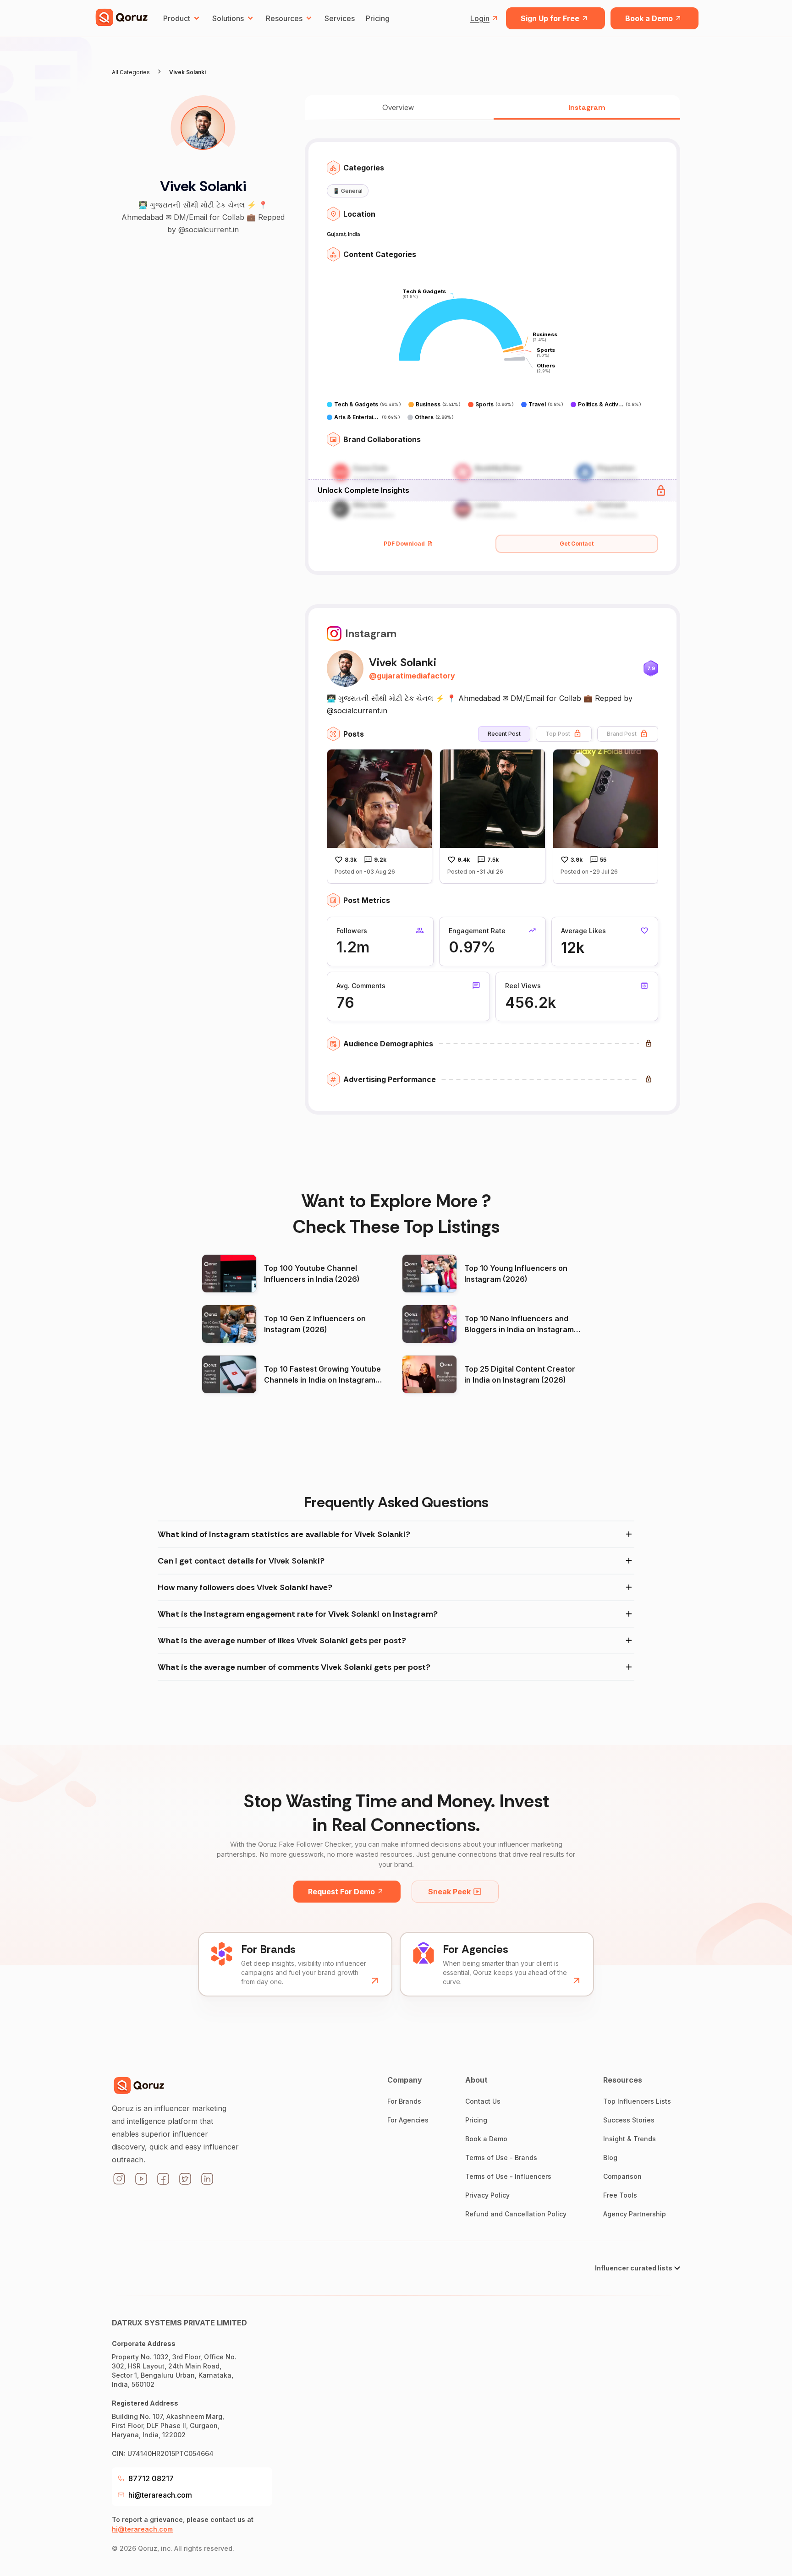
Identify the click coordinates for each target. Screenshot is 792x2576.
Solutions (228, 18)
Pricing (378, 18)
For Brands (404, 2101)
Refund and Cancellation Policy (516, 2214)
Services (340, 18)
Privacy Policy (487, 2195)
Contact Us (483, 2101)
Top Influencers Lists (637, 2101)
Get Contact (577, 544)
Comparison (622, 2176)
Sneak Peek (449, 1892)
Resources (284, 18)
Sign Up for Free (550, 18)
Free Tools (620, 2195)
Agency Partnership (635, 2214)
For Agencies (408, 2120)
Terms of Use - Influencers (508, 2176)
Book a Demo (649, 18)
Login (480, 18)
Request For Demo (341, 1892)
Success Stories (629, 2120)
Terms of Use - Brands (501, 2158)
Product (177, 18)
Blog (610, 2158)
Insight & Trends (630, 2139)
